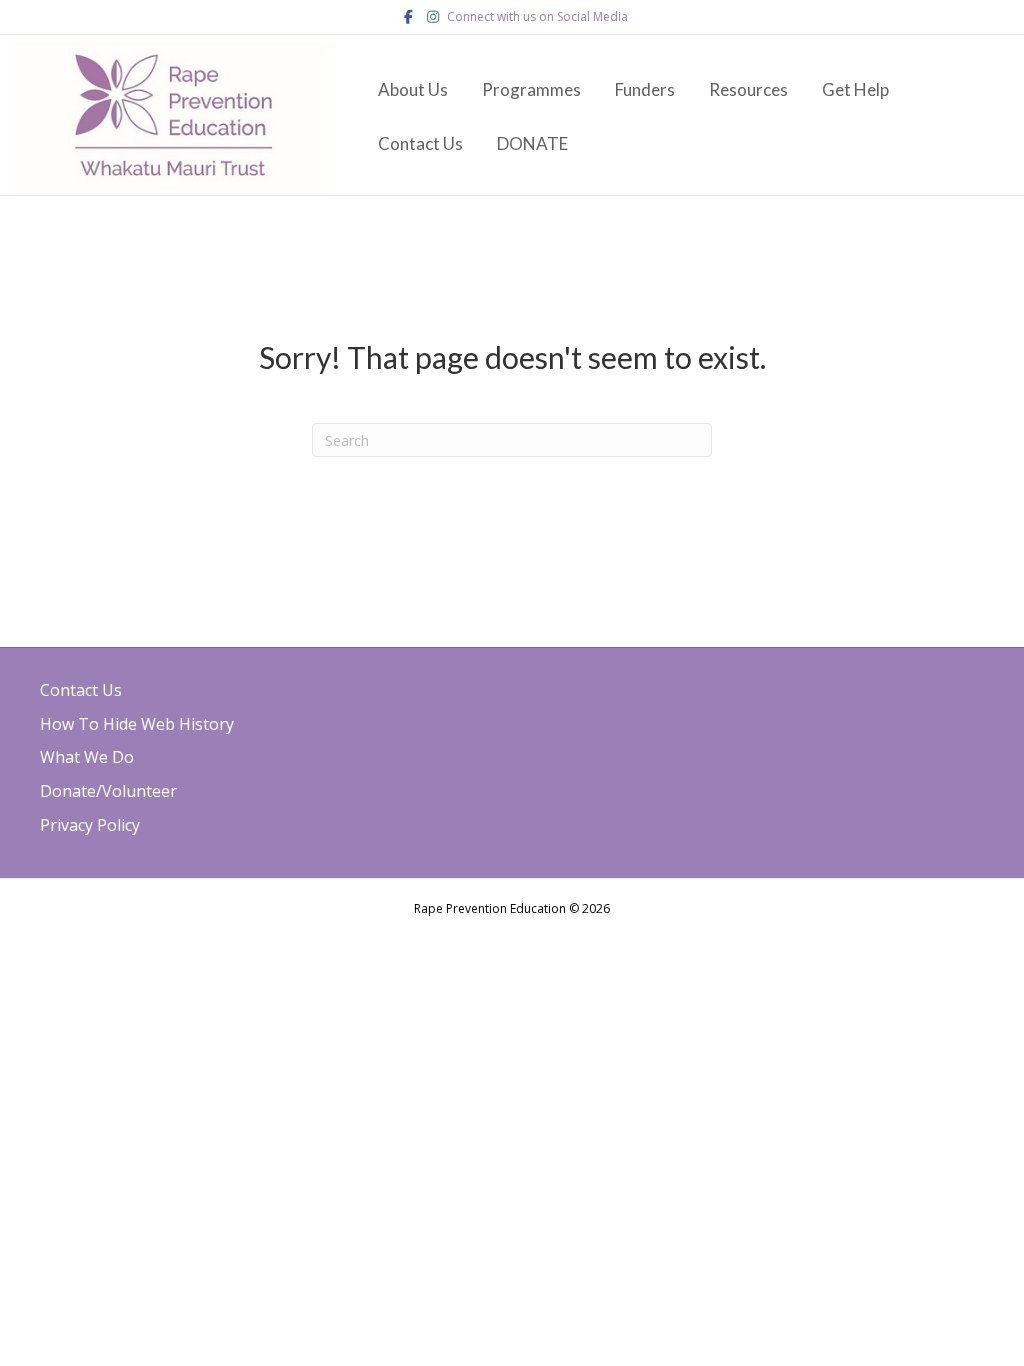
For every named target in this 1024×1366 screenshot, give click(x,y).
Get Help (855, 89)
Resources (748, 89)
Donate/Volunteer (108, 791)
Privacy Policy (90, 825)
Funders (645, 89)
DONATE (532, 143)
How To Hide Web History (137, 724)
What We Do (87, 757)
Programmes (531, 89)
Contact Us (420, 143)
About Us (413, 89)
